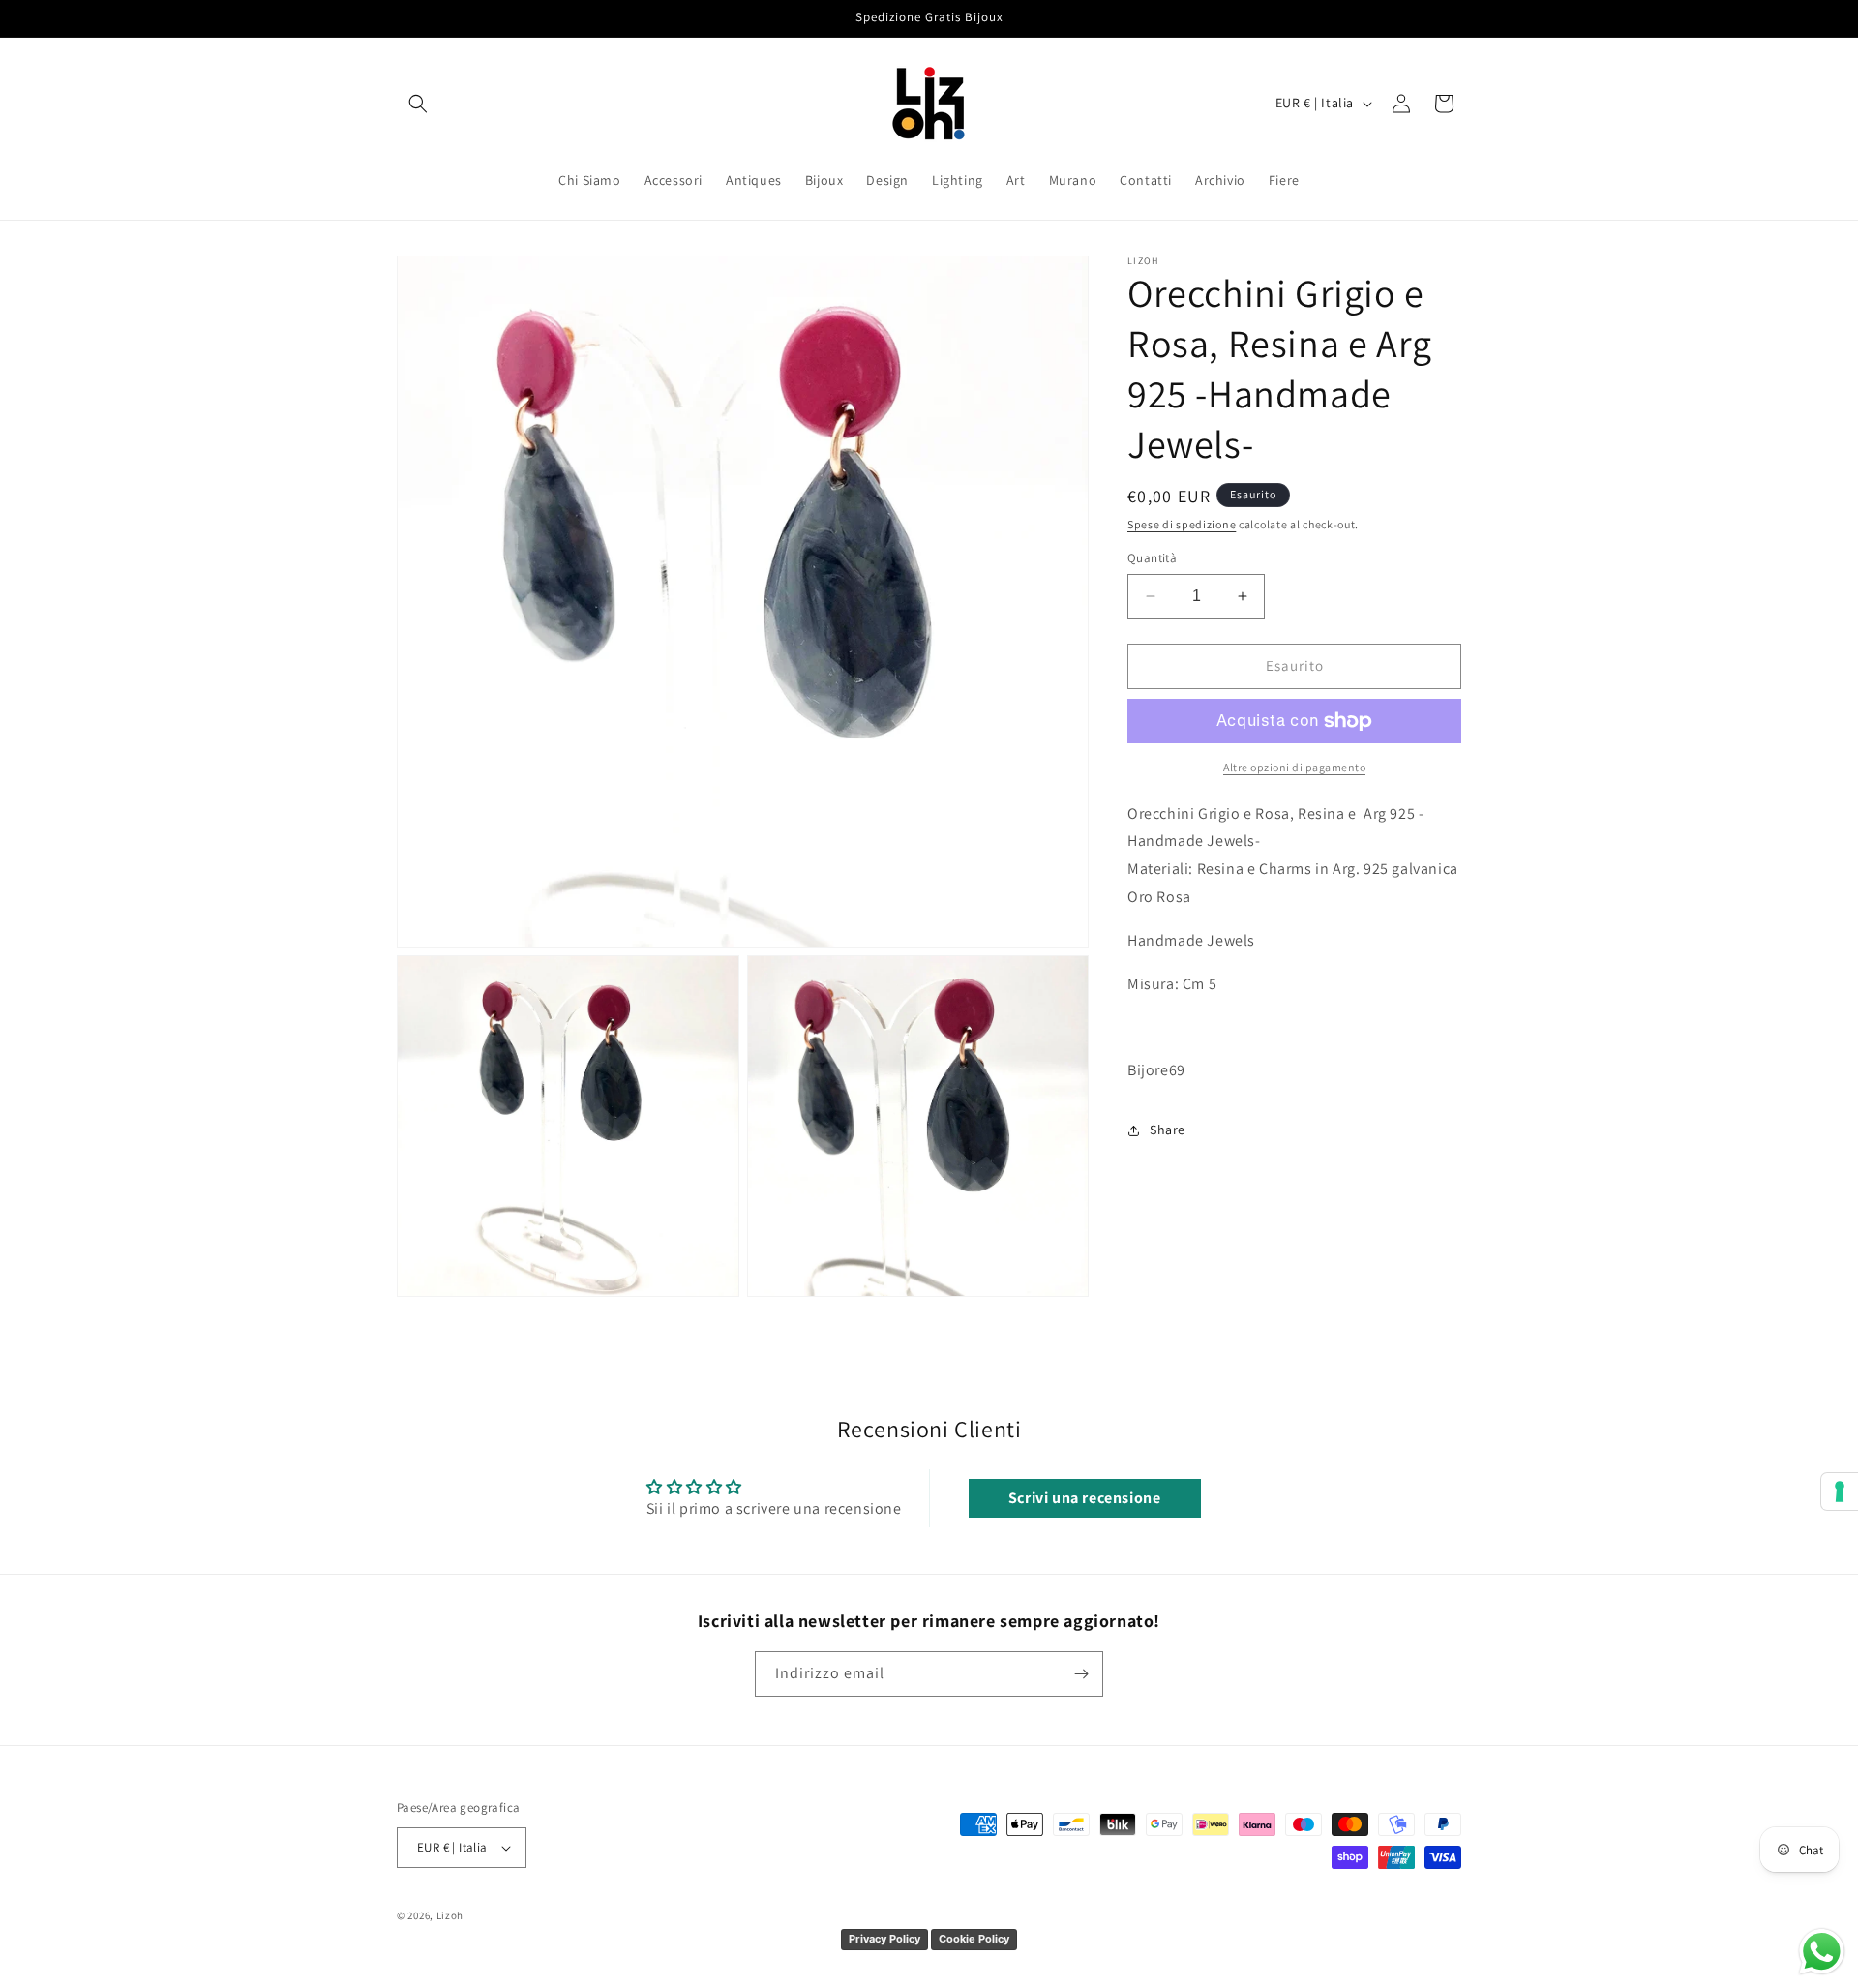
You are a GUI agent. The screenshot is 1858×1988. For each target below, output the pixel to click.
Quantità (1152, 558)
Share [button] (1168, 1130)
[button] (418, 104)
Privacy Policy (884, 1939)
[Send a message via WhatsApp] (1822, 1952)
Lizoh (450, 1915)
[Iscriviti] (1081, 1674)
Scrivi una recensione (1085, 1498)
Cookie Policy (974, 1939)
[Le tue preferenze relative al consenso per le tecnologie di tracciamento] (1840, 1491)
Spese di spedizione (1182, 524)
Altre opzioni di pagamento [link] (1294, 767)
